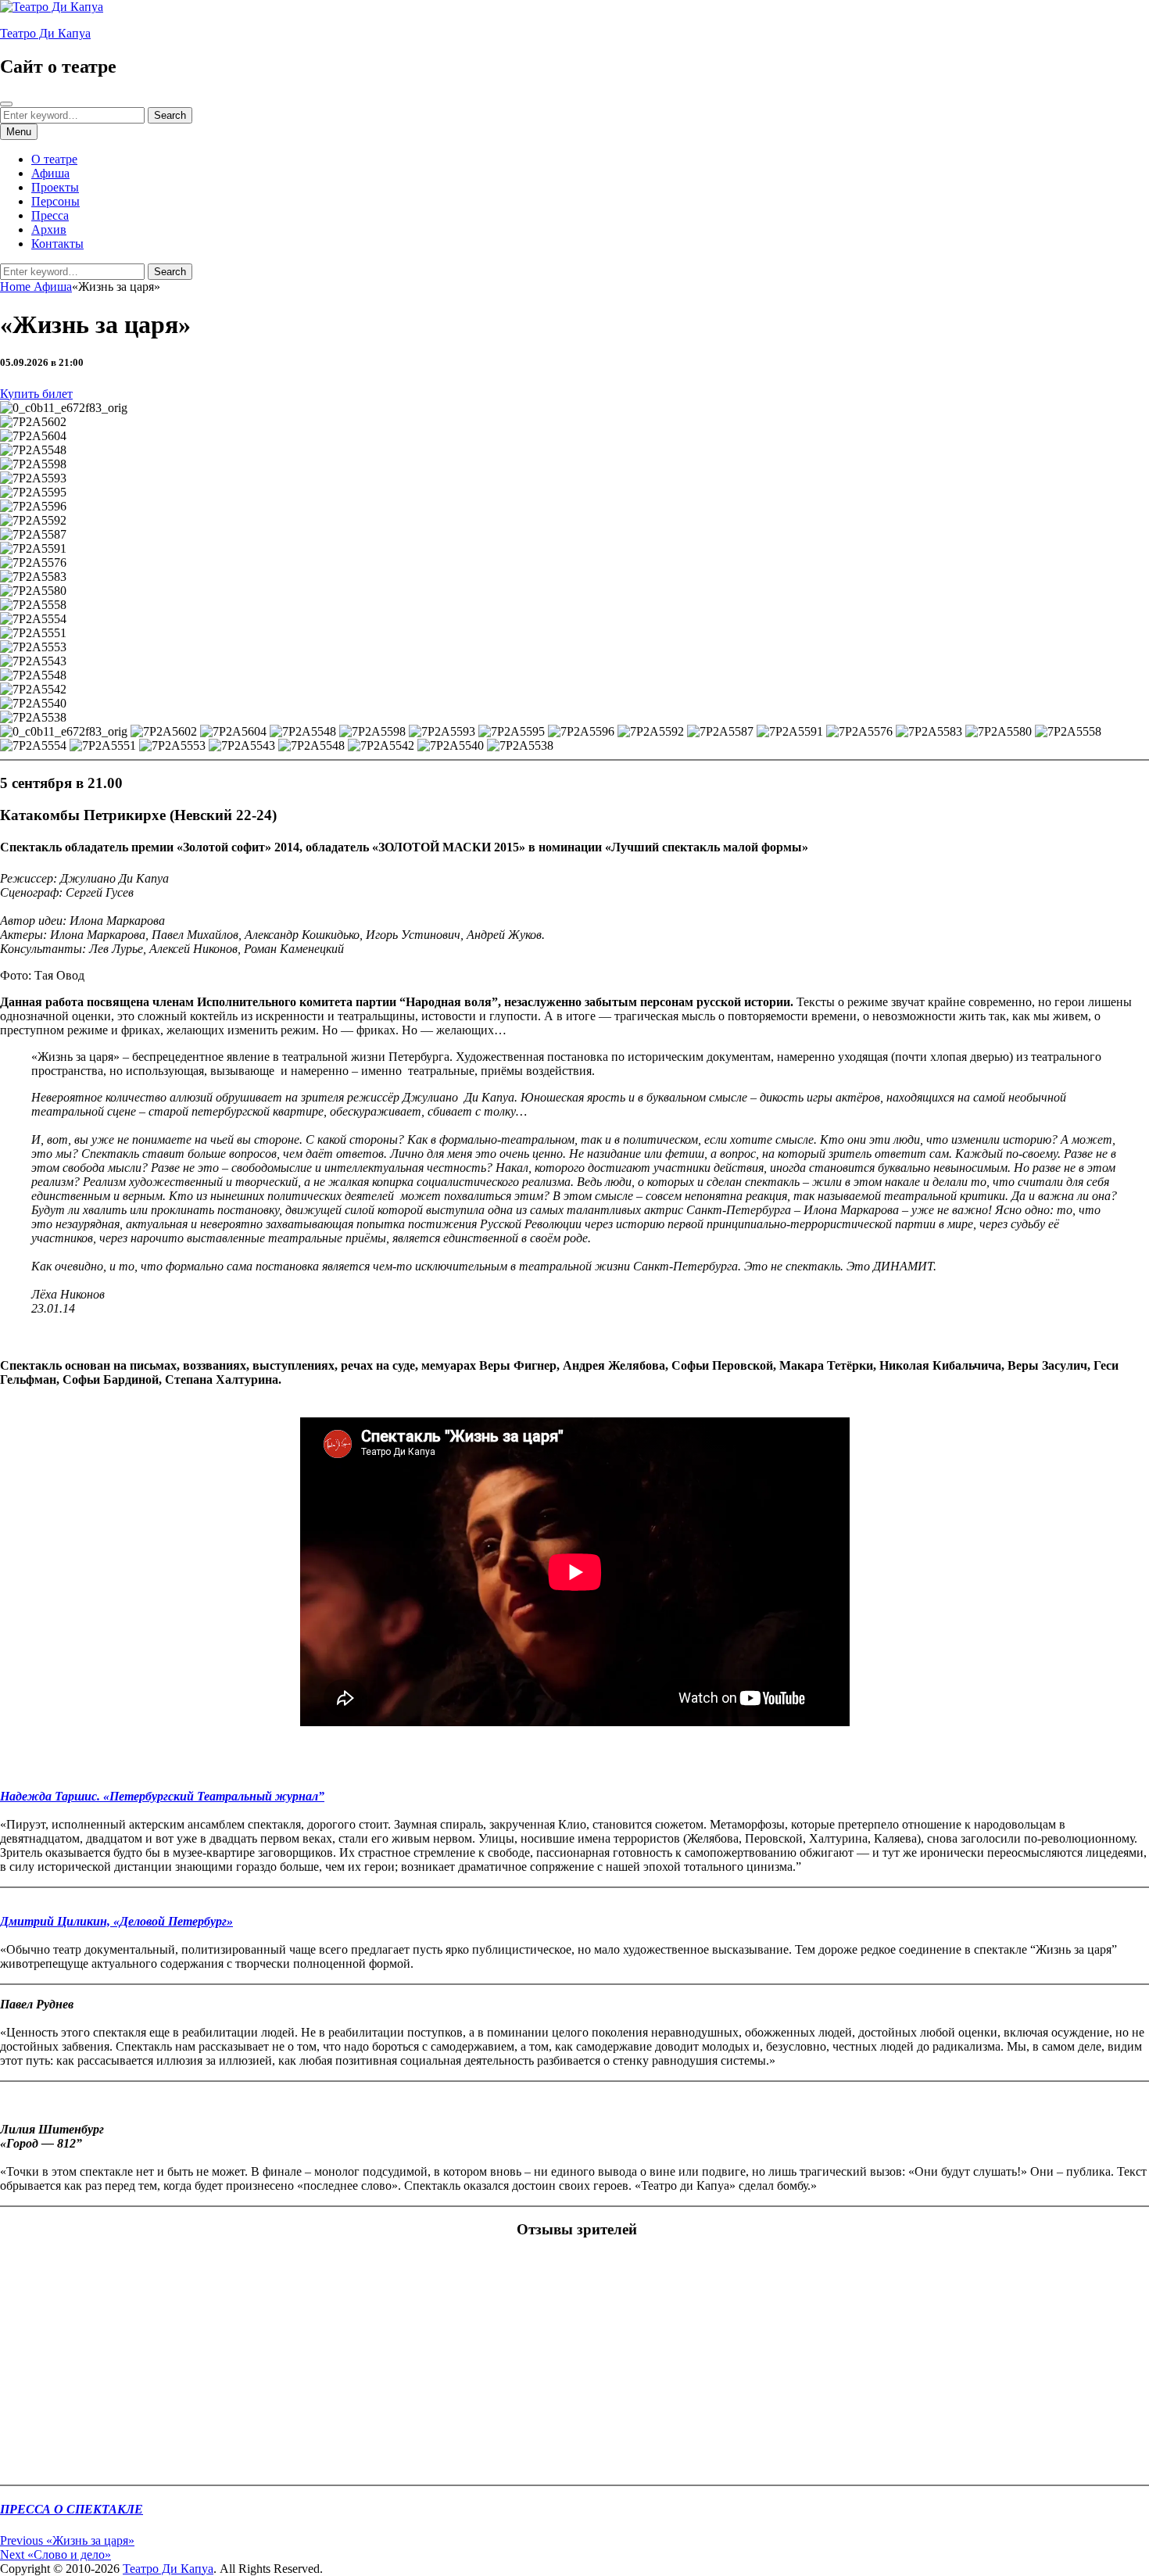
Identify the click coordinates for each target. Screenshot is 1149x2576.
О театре (54, 159)
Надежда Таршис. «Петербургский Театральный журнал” (162, 1796)
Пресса (50, 215)
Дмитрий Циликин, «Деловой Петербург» (116, 1921)
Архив (49, 229)
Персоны (55, 201)
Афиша (50, 173)
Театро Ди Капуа (45, 33)
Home (17, 287)
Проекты (55, 187)
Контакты (57, 244)
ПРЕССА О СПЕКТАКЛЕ (72, 2509)
